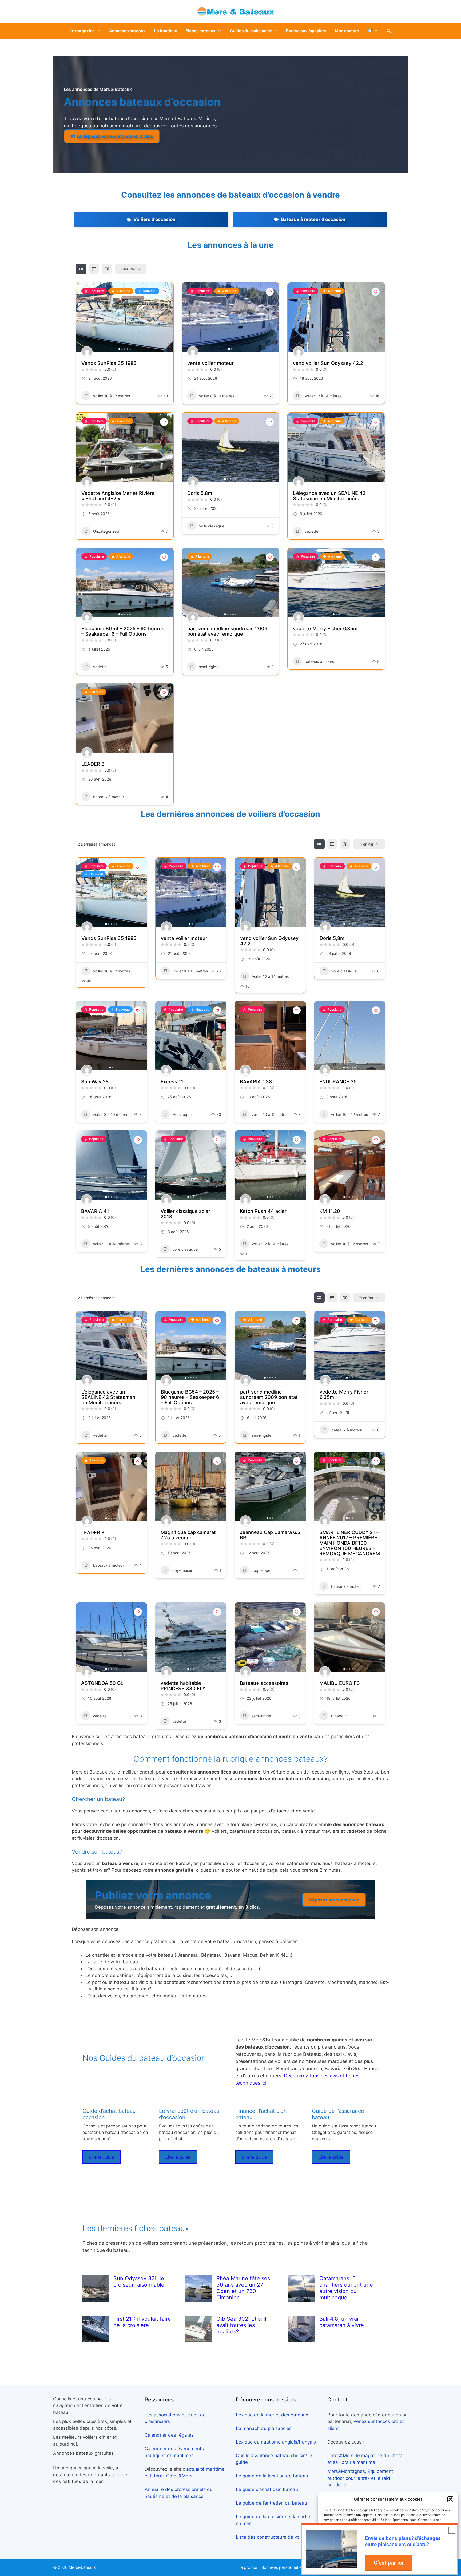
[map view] (107, 269)
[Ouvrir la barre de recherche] (389, 31)
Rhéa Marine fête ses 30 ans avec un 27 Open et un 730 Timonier (243, 2288)
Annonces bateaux (127, 31)
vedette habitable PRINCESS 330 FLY (183, 1686)
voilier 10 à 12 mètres (112, 396)
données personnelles (283, 2567)
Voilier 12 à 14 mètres (323, 396)
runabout (339, 1716)
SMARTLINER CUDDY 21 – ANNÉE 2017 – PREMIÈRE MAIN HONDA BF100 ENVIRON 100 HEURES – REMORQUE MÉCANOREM (350, 1543)
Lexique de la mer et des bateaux (272, 2415)
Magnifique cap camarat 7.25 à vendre (188, 1535)
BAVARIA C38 (256, 1082)
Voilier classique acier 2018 (185, 1214)
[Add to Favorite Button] (164, 292)
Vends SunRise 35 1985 (109, 363)
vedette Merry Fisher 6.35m (325, 629)
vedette (311, 531)
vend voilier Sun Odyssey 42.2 (328, 363)
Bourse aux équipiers (306, 31)
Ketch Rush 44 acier (263, 1211)
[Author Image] (87, 352)
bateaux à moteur (320, 661)
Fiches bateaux (201, 31)
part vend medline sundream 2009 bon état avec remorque (227, 631)
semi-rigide (209, 667)
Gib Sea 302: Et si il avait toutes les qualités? (241, 2325)
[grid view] (81, 269)
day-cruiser (182, 1570)
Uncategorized (106, 531)
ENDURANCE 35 (338, 1082)
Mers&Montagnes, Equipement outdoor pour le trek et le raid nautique (360, 2478)
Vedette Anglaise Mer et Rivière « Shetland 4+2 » (118, 496)
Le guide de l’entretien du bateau (271, 2503)
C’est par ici (389, 2563)
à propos (249, 2567)
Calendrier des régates (169, 2435)
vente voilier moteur (210, 363)
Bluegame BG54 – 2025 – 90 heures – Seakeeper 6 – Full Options (123, 631)
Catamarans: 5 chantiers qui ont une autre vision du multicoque (346, 2288)
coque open (262, 1570)
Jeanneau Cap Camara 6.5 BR (270, 1535)
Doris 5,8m (200, 493)
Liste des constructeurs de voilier (271, 2537)
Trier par (128, 269)
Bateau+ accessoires (264, 1683)
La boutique (166, 31)
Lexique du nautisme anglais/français (276, 2442)
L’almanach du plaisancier (263, 2428)
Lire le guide (102, 2157)
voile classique (212, 526)
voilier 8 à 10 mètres (217, 396)
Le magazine (82, 31)
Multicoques (183, 1114)
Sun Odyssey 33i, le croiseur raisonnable (139, 2282)
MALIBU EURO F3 (340, 1683)
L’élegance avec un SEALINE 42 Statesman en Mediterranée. (329, 496)
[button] (450, 2499)
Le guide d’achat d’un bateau (267, 2489)
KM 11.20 (330, 1211)
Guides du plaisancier (251, 31)
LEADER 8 (93, 764)
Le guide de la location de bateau (272, 2476)
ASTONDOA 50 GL (102, 1683)
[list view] (94, 269)
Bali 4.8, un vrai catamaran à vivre (342, 2322)
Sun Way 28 (95, 1082)
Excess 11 (172, 1082)
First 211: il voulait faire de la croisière (142, 2322)
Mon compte (347, 31)
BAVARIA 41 (95, 1211)
